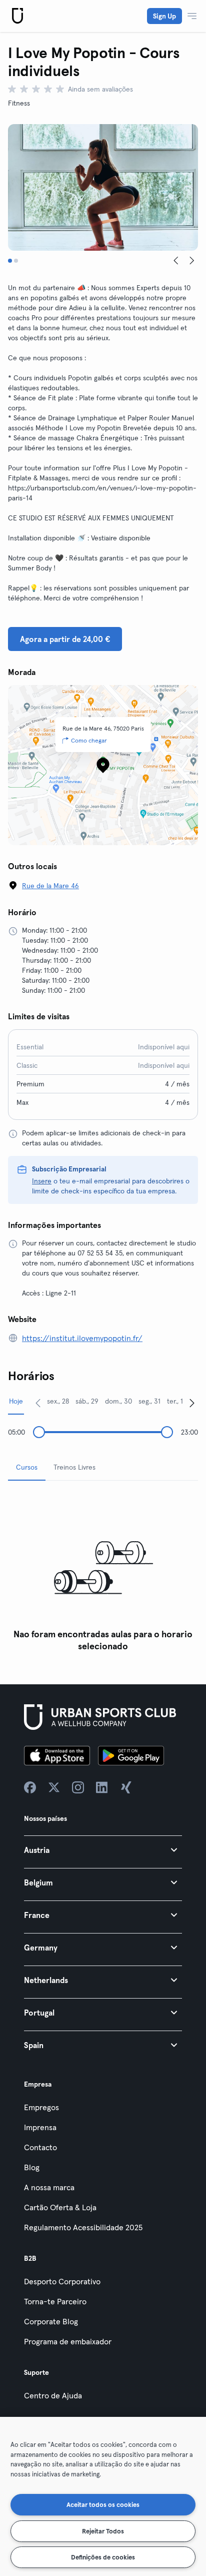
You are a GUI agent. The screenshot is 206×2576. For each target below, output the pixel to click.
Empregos (41, 2107)
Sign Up (164, 16)
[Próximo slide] (192, 261)
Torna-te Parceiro (55, 2301)
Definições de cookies (103, 2557)
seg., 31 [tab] (149, 1401)
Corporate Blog (51, 2321)
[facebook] (30, 1787)
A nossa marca (49, 2187)
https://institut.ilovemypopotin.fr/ (82, 1338)
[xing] (126, 1787)
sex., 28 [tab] (58, 1401)
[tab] (10, 261)
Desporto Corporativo (62, 2281)
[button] (103, 1850)
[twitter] (54, 1787)
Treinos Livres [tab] (74, 1467)
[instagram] (78, 1787)
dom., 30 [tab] (118, 1401)
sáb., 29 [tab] (87, 1401)
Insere (42, 1181)
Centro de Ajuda (53, 2395)
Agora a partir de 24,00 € (65, 639)
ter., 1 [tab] (175, 1401)
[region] (103, 2496)
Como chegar (89, 740)
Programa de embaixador (68, 2341)
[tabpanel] (103, 1572)
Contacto (40, 2147)
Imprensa (40, 2127)
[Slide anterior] (176, 261)
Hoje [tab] (16, 1401)
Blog (32, 2167)
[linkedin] (102, 1787)
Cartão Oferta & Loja (60, 2207)
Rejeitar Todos (103, 2531)
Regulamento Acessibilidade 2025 (83, 2227)
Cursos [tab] (27, 1467)
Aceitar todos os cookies (103, 2504)
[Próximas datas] (192, 1403)
